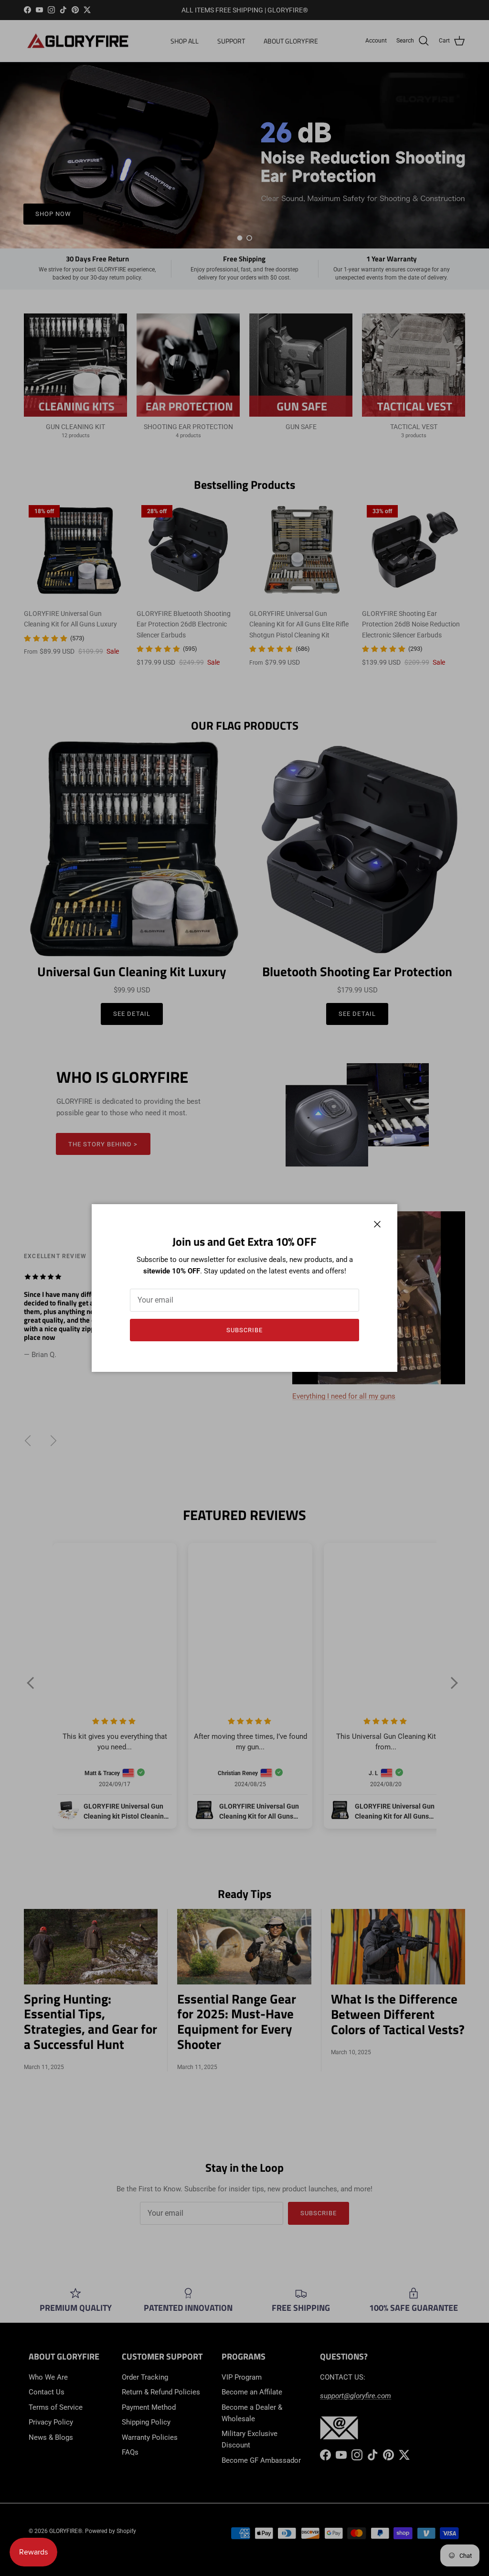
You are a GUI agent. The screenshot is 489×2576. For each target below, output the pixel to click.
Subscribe (244, 1330)
